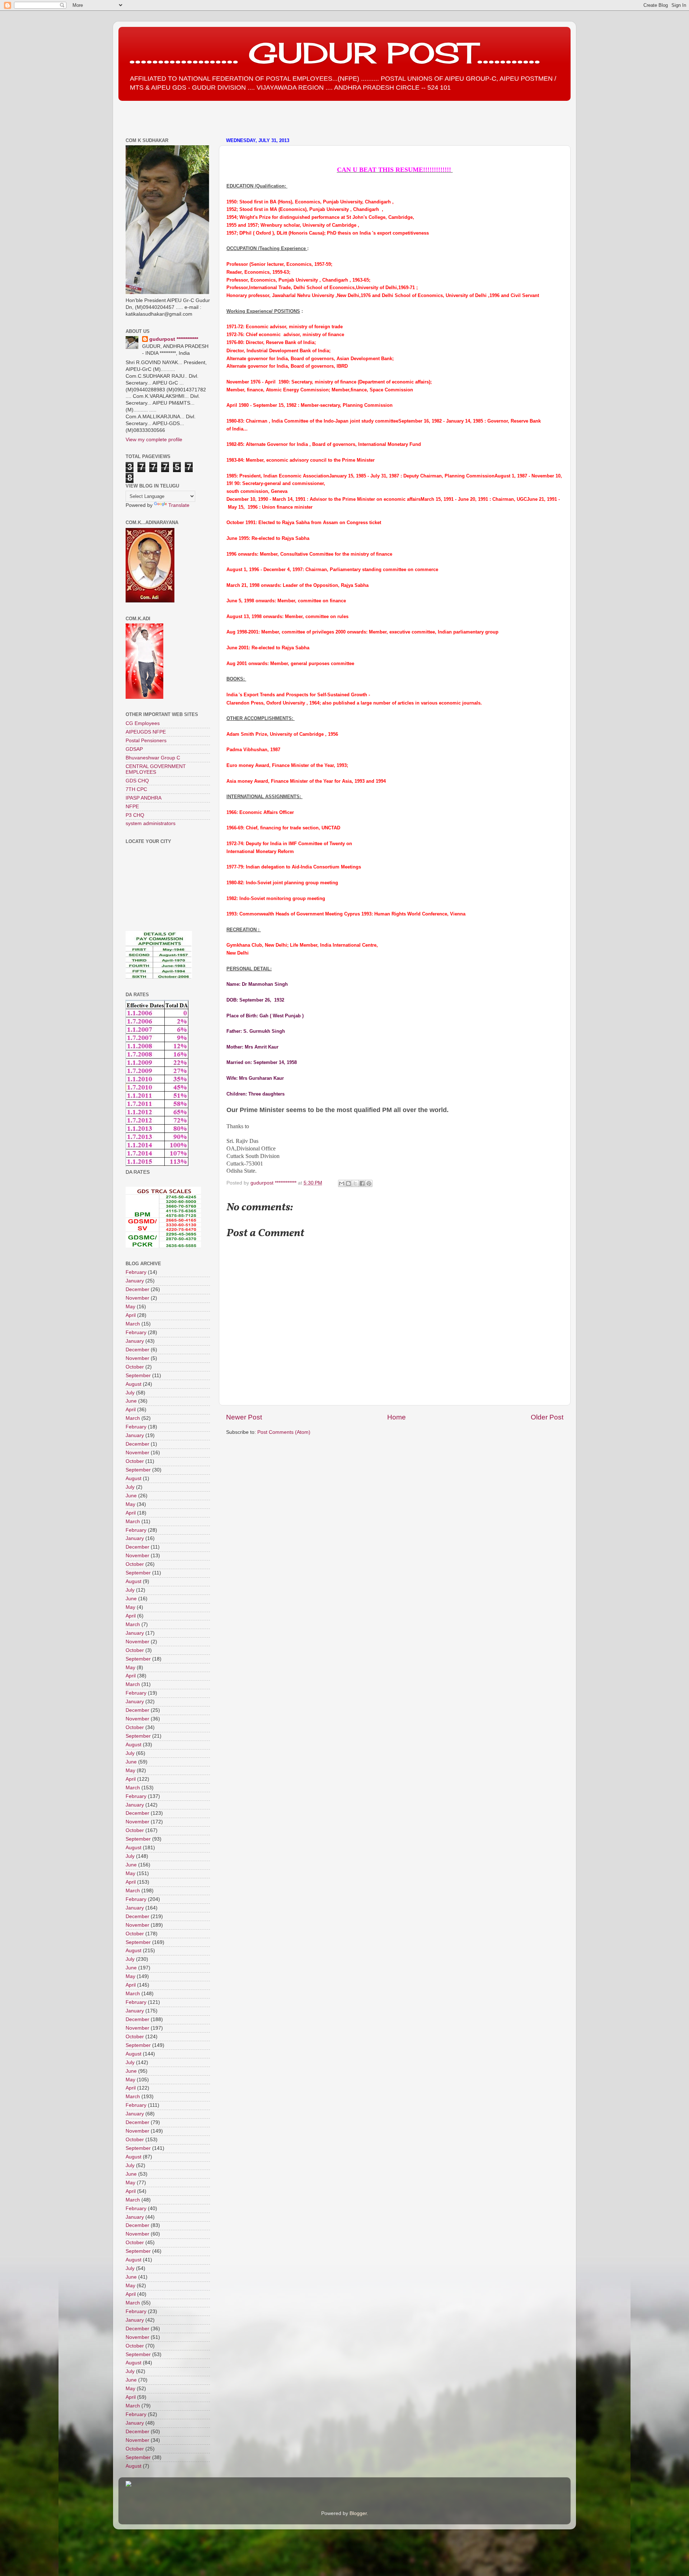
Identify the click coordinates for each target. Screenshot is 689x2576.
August (133, 1384)
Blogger (358, 2513)
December (137, 1289)
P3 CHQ (135, 815)
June (131, 1401)
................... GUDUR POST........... (335, 53)
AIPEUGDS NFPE (146, 732)
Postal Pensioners (146, 741)
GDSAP (134, 749)
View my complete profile (154, 440)
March (133, 1324)
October (135, 1367)
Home (397, 1417)
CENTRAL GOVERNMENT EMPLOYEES (156, 769)
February (136, 1272)
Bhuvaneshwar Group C (153, 758)
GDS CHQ (137, 781)
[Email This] (342, 1183)
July (130, 1393)
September (138, 1376)
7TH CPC (136, 789)
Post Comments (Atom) (284, 1432)
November (137, 1298)
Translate (179, 505)
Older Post (547, 1417)
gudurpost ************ (274, 1183)
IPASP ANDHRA (144, 798)
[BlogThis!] (348, 1183)
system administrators (151, 823)
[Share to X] (355, 1183)
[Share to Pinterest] (369, 1183)
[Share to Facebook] (362, 1183)
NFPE (132, 807)
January (135, 1281)
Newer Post (244, 1417)
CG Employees (143, 723)
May (130, 1307)
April (131, 1315)
